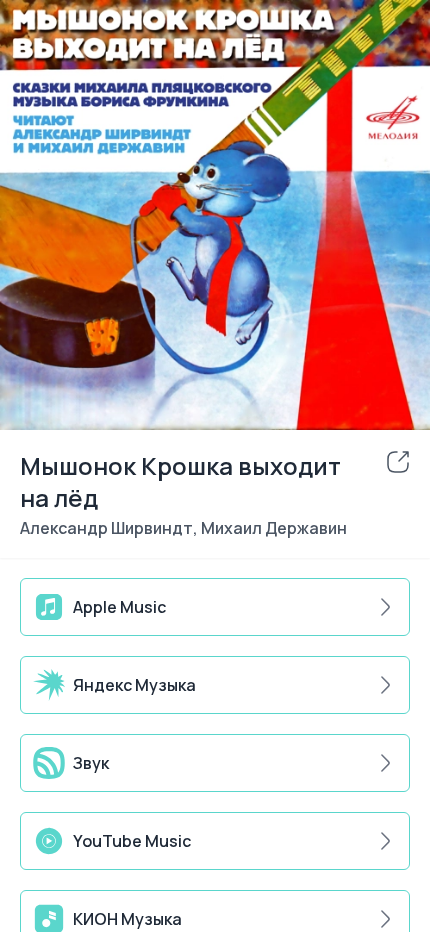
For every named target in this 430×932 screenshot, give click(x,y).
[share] (398, 462)
